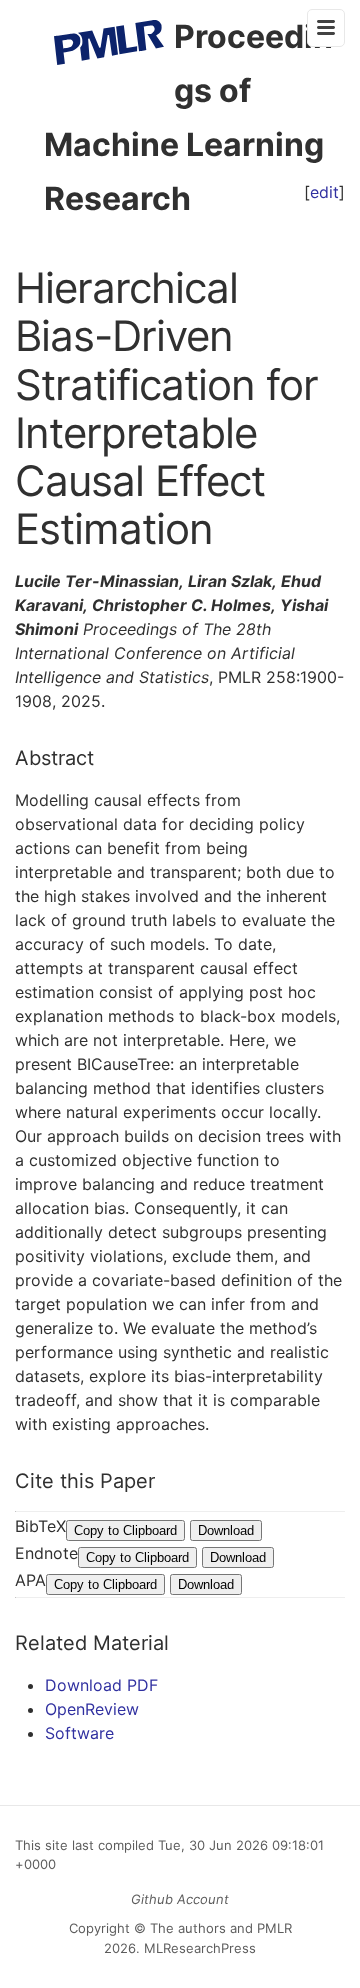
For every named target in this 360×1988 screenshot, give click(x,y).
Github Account (180, 1899)
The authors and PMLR (221, 1928)
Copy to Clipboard (125, 1530)
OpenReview (92, 1709)
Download (226, 1530)
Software (79, 1733)
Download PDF (101, 1685)
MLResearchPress (198, 1948)
